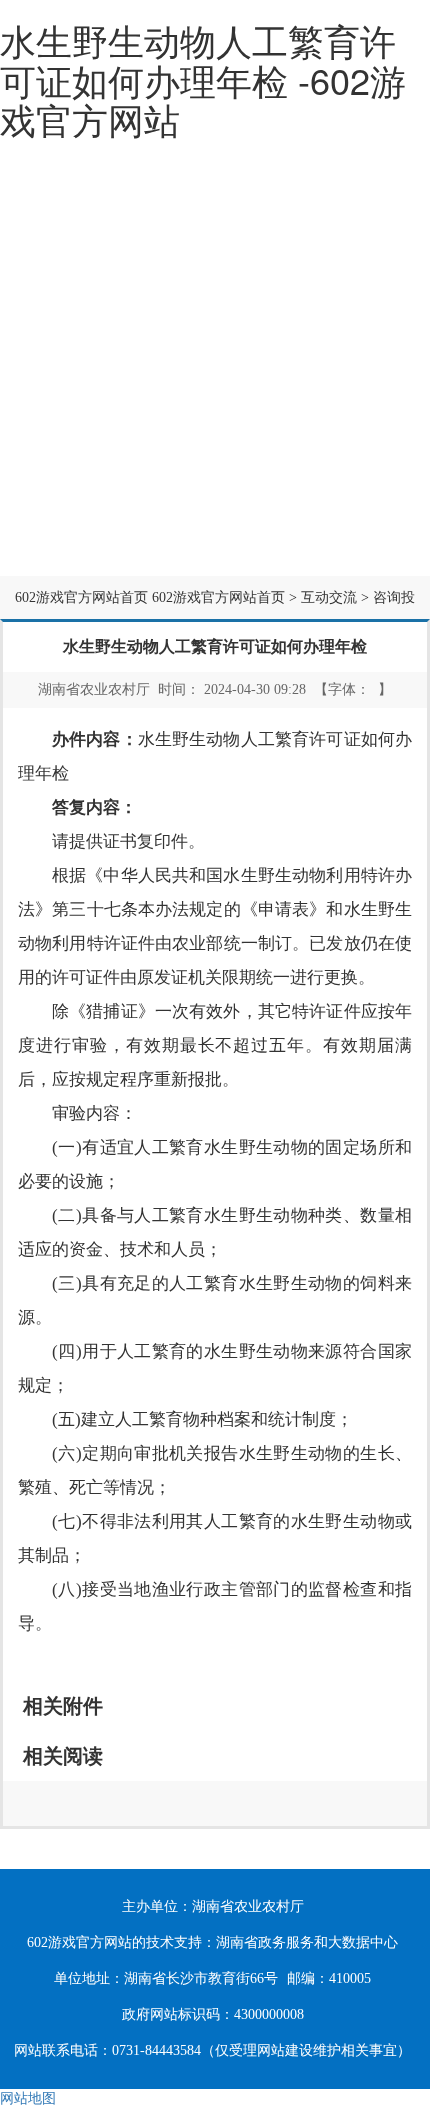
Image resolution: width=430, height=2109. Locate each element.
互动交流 (81, 528)
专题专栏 (224, 528)
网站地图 (28, 2098)
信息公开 (224, 436)
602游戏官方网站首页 (81, 597)
